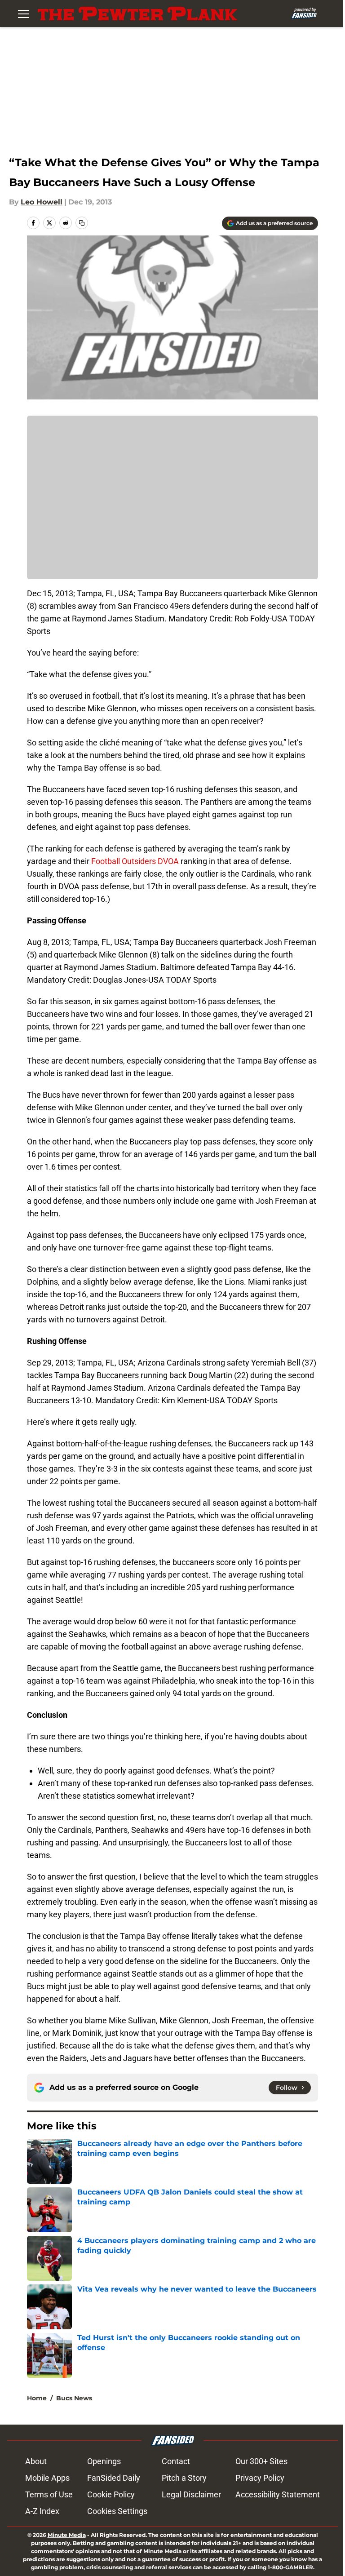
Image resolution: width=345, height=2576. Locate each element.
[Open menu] (23, 13)
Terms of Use (49, 2494)
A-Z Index (42, 2511)
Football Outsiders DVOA (135, 861)
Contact (176, 2461)
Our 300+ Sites (261, 2461)
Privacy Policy (260, 2478)
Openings (104, 2461)
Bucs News (74, 2398)
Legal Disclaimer (191, 2494)
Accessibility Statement (278, 2494)
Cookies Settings (117, 2511)
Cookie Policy (111, 2494)
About (36, 2461)
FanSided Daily (114, 2478)
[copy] (82, 223)
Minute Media (67, 2535)
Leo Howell (42, 202)
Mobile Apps (47, 2478)
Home (37, 2398)
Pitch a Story (184, 2478)
